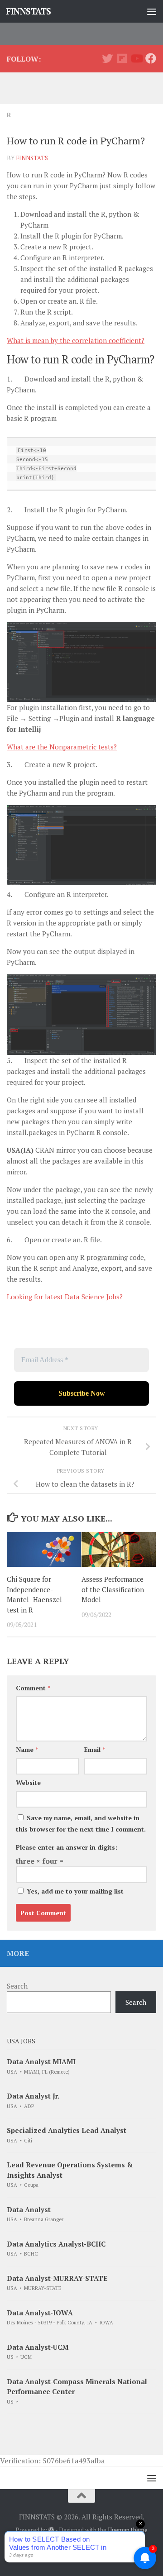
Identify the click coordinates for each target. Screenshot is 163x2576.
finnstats (32, 158)
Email (95, 1749)
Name (27, 1749)
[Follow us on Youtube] (136, 58)
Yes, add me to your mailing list (74, 1891)
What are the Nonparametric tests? (62, 747)
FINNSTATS (29, 11)
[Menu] (152, 11)
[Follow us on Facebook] (151, 58)
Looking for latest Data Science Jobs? (65, 1297)
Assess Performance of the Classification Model (113, 1589)
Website (28, 1782)
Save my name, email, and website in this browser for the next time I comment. (81, 1823)
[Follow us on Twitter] (107, 58)
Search (17, 1986)
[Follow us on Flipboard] (122, 58)
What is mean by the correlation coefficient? (76, 340)
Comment (33, 1688)
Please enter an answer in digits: (67, 1847)
